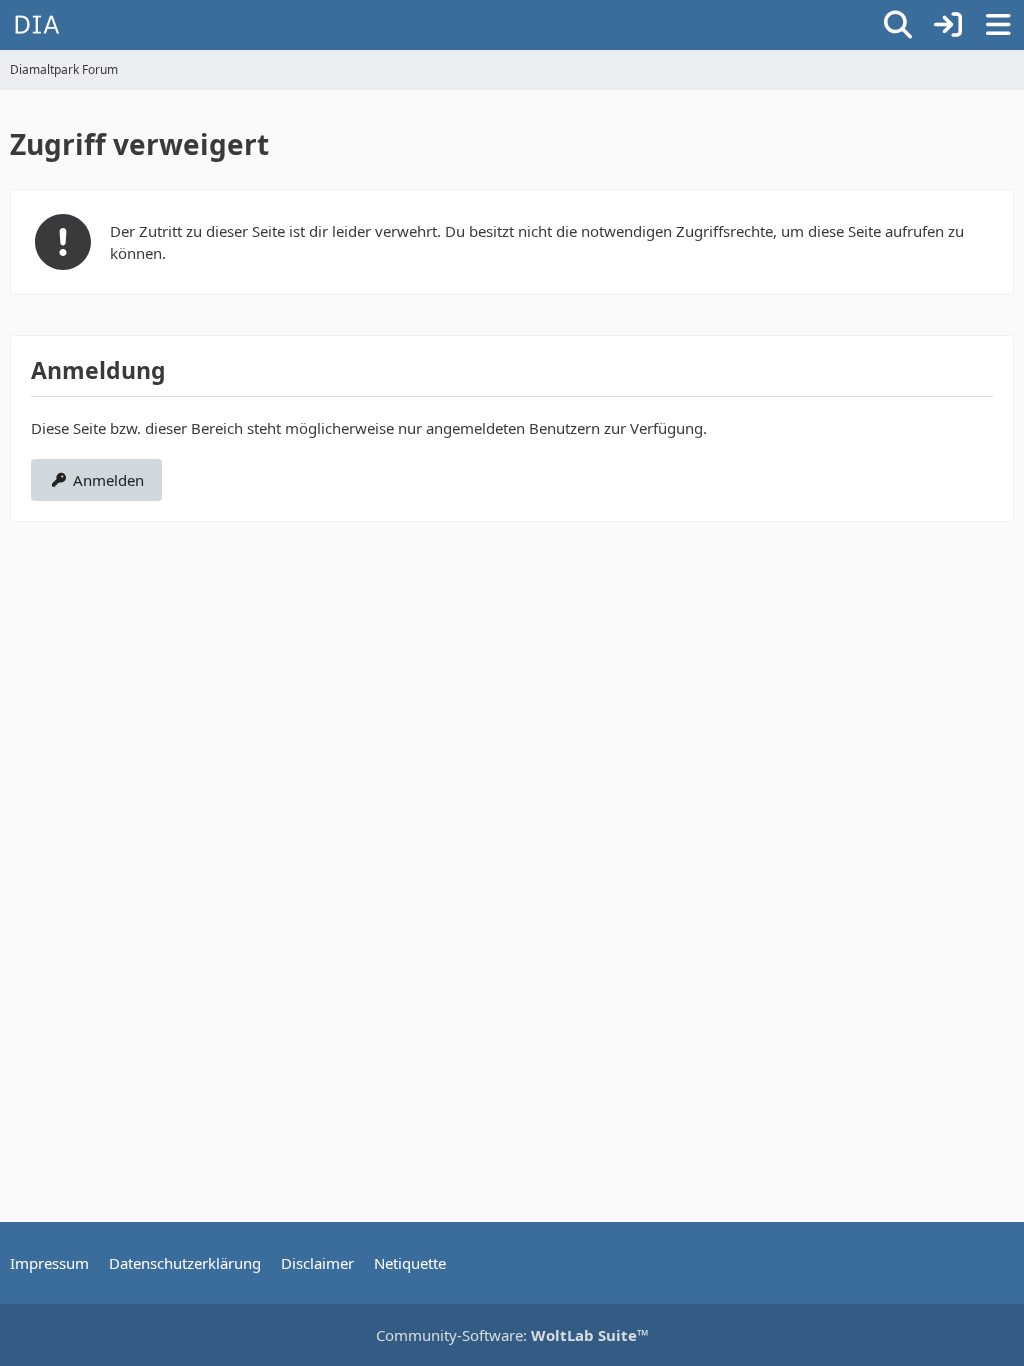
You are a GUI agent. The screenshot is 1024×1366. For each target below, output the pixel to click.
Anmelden (108, 480)
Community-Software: (512, 1335)
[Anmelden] (948, 25)
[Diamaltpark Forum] (37, 25)
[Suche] (898, 25)
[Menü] (998, 25)
